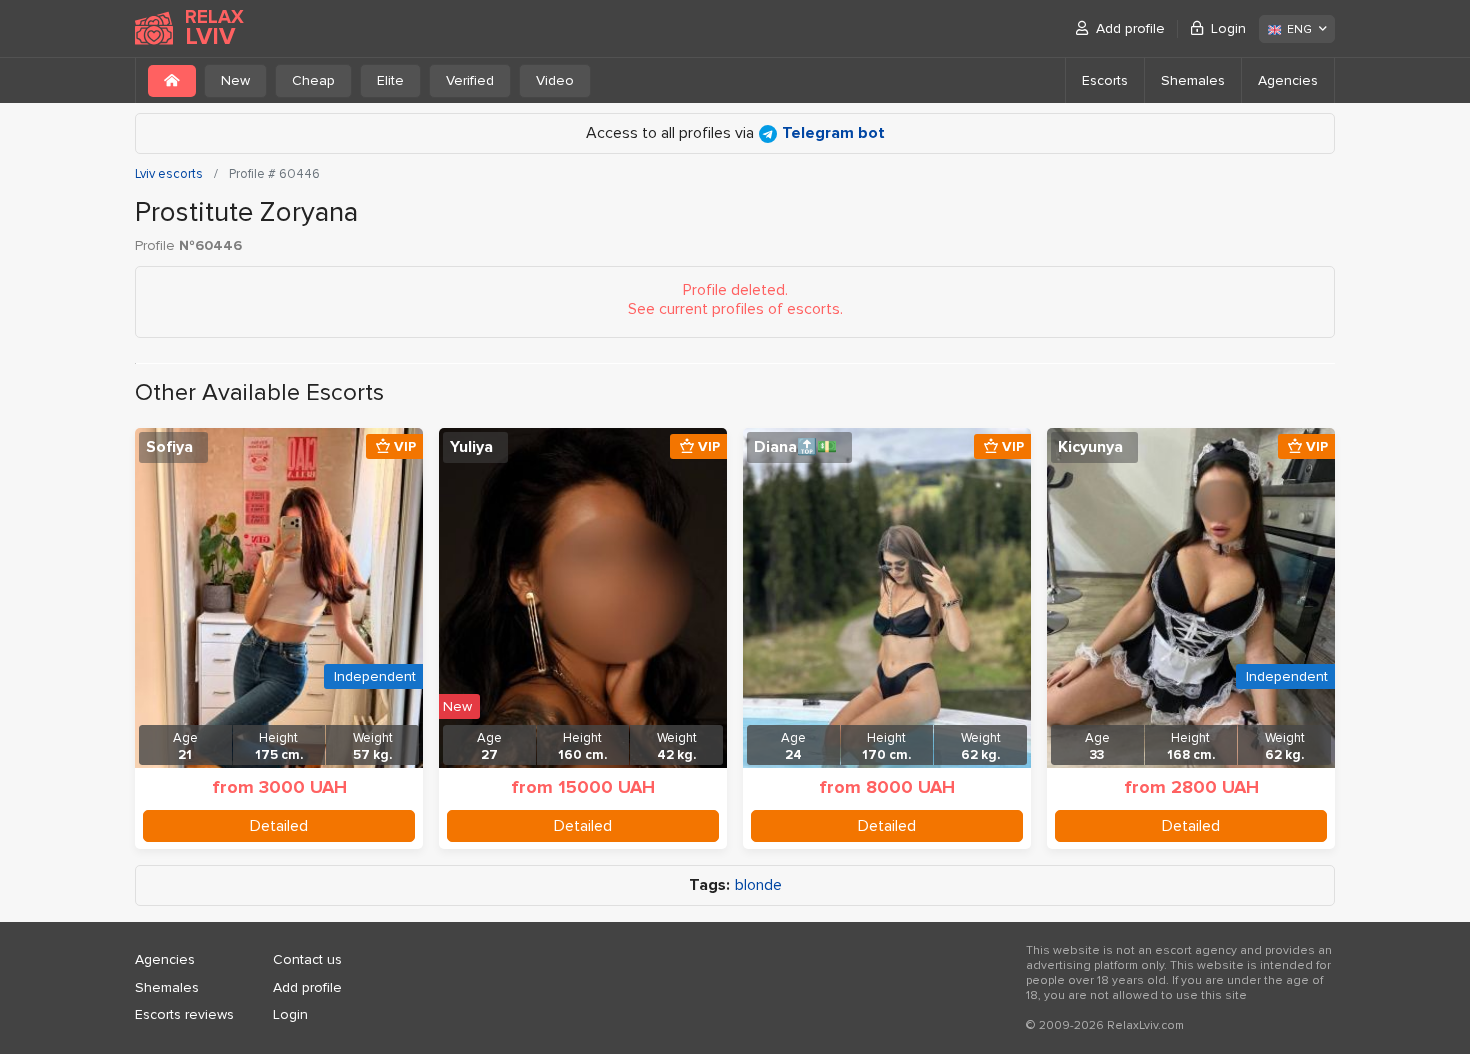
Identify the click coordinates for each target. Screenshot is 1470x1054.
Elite (390, 80)
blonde (758, 885)
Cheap (313, 80)
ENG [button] (1299, 29)
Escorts (1105, 80)
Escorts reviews (184, 1014)
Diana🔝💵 (795, 447)
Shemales (1193, 80)
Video (555, 80)
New (235, 80)
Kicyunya (1090, 447)
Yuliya (471, 447)
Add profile (1130, 28)
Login (1228, 28)
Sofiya (169, 447)
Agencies (1288, 80)
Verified (470, 80)
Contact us (307, 959)
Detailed (279, 826)
